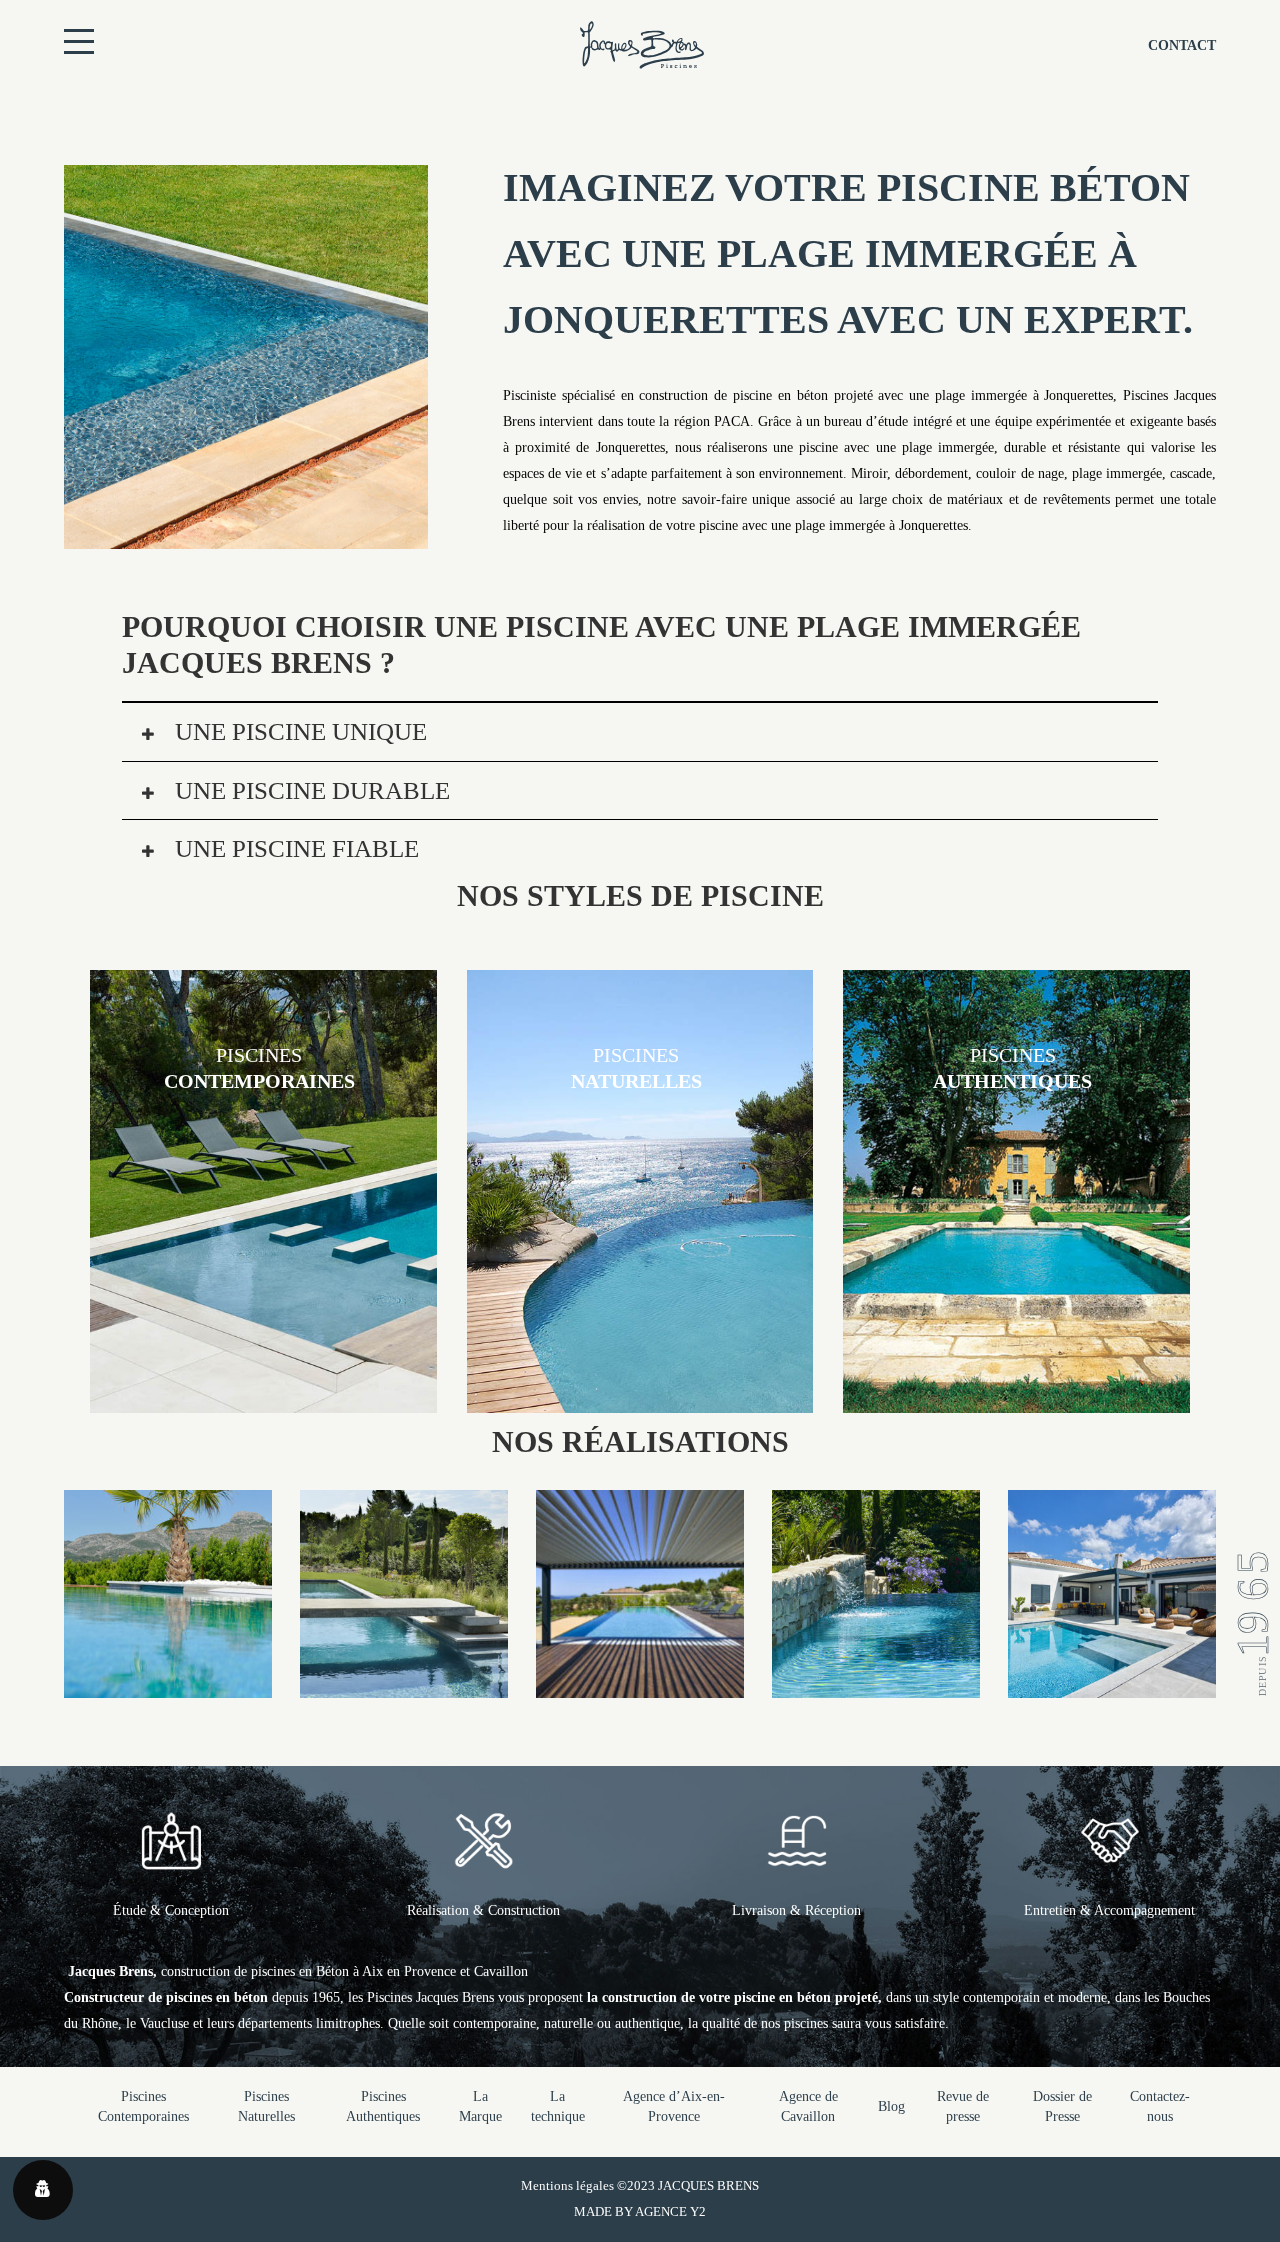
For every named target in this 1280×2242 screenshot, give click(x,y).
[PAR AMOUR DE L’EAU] (1112, 1684)
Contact (1182, 45)
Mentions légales (567, 2185)
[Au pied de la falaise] (876, 1684)
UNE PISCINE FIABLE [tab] (294, 848)
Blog (891, 2106)
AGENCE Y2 (670, 2211)
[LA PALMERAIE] (168, 1684)
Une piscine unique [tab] (298, 731)
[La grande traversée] (404, 1684)
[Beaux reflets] (640, 1684)
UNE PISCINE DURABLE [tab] (309, 790)
